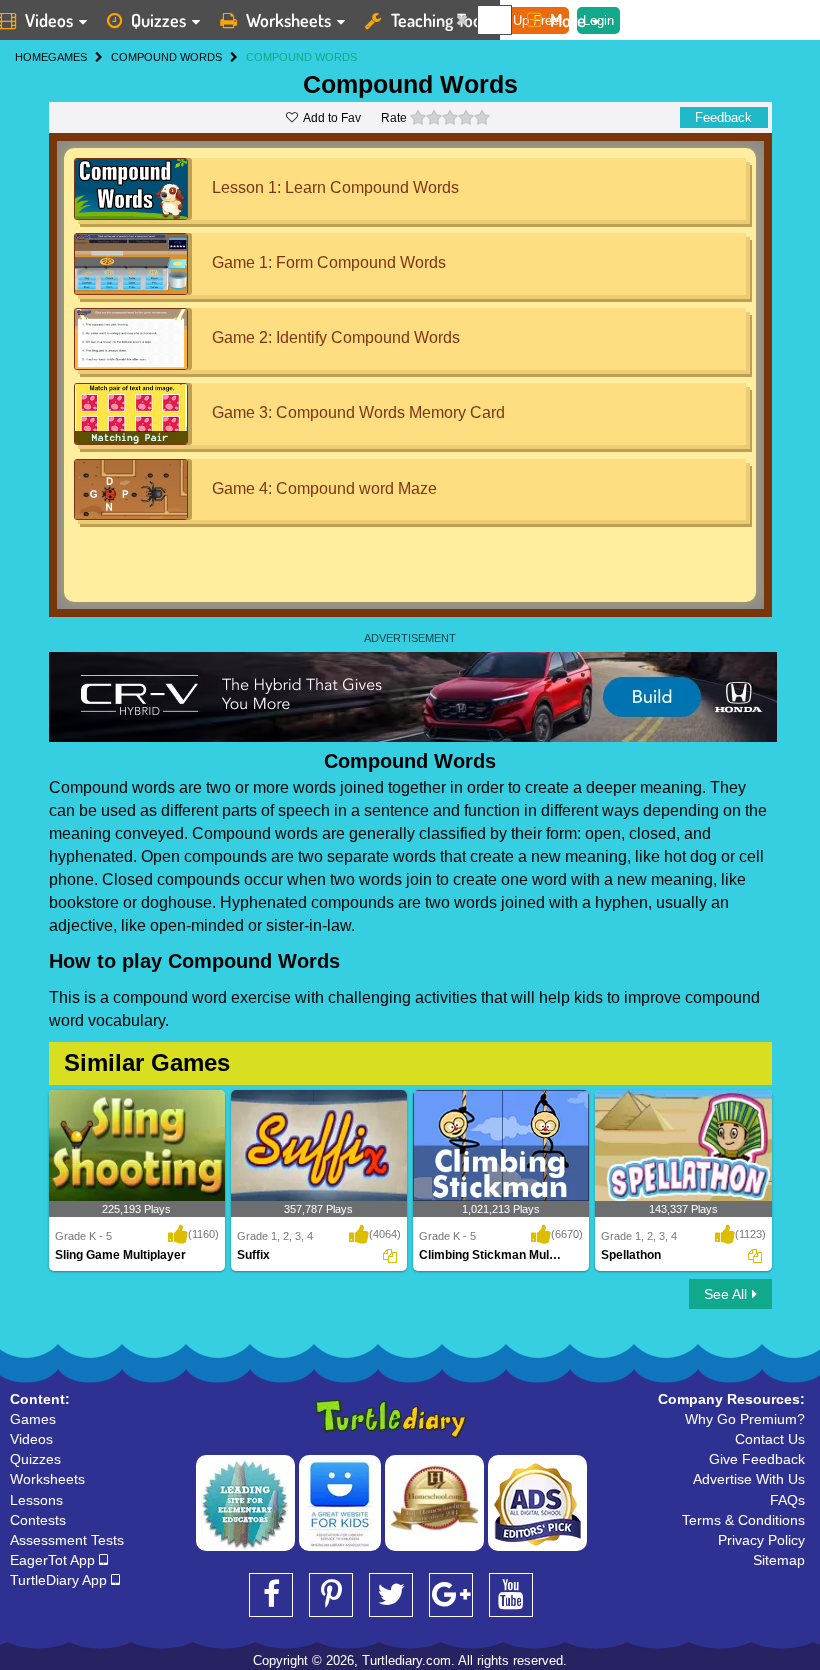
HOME (31, 57)
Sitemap (779, 1560)
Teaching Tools (442, 20)
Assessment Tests (67, 1540)
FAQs (787, 1500)
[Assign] (390, 1256)
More (568, 20)
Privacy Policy (761, 1540)
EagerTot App (54, 1560)
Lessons (36, 1500)
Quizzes (158, 20)
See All (725, 1294)
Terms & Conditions (743, 1520)
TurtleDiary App (60, 1580)
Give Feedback (757, 1459)
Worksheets (288, 20)
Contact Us (770, 1439)
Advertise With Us (749, 1479)
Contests (38, 1520)
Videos (31, 1439)
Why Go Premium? (745, 1419)
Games (33, 1419)
